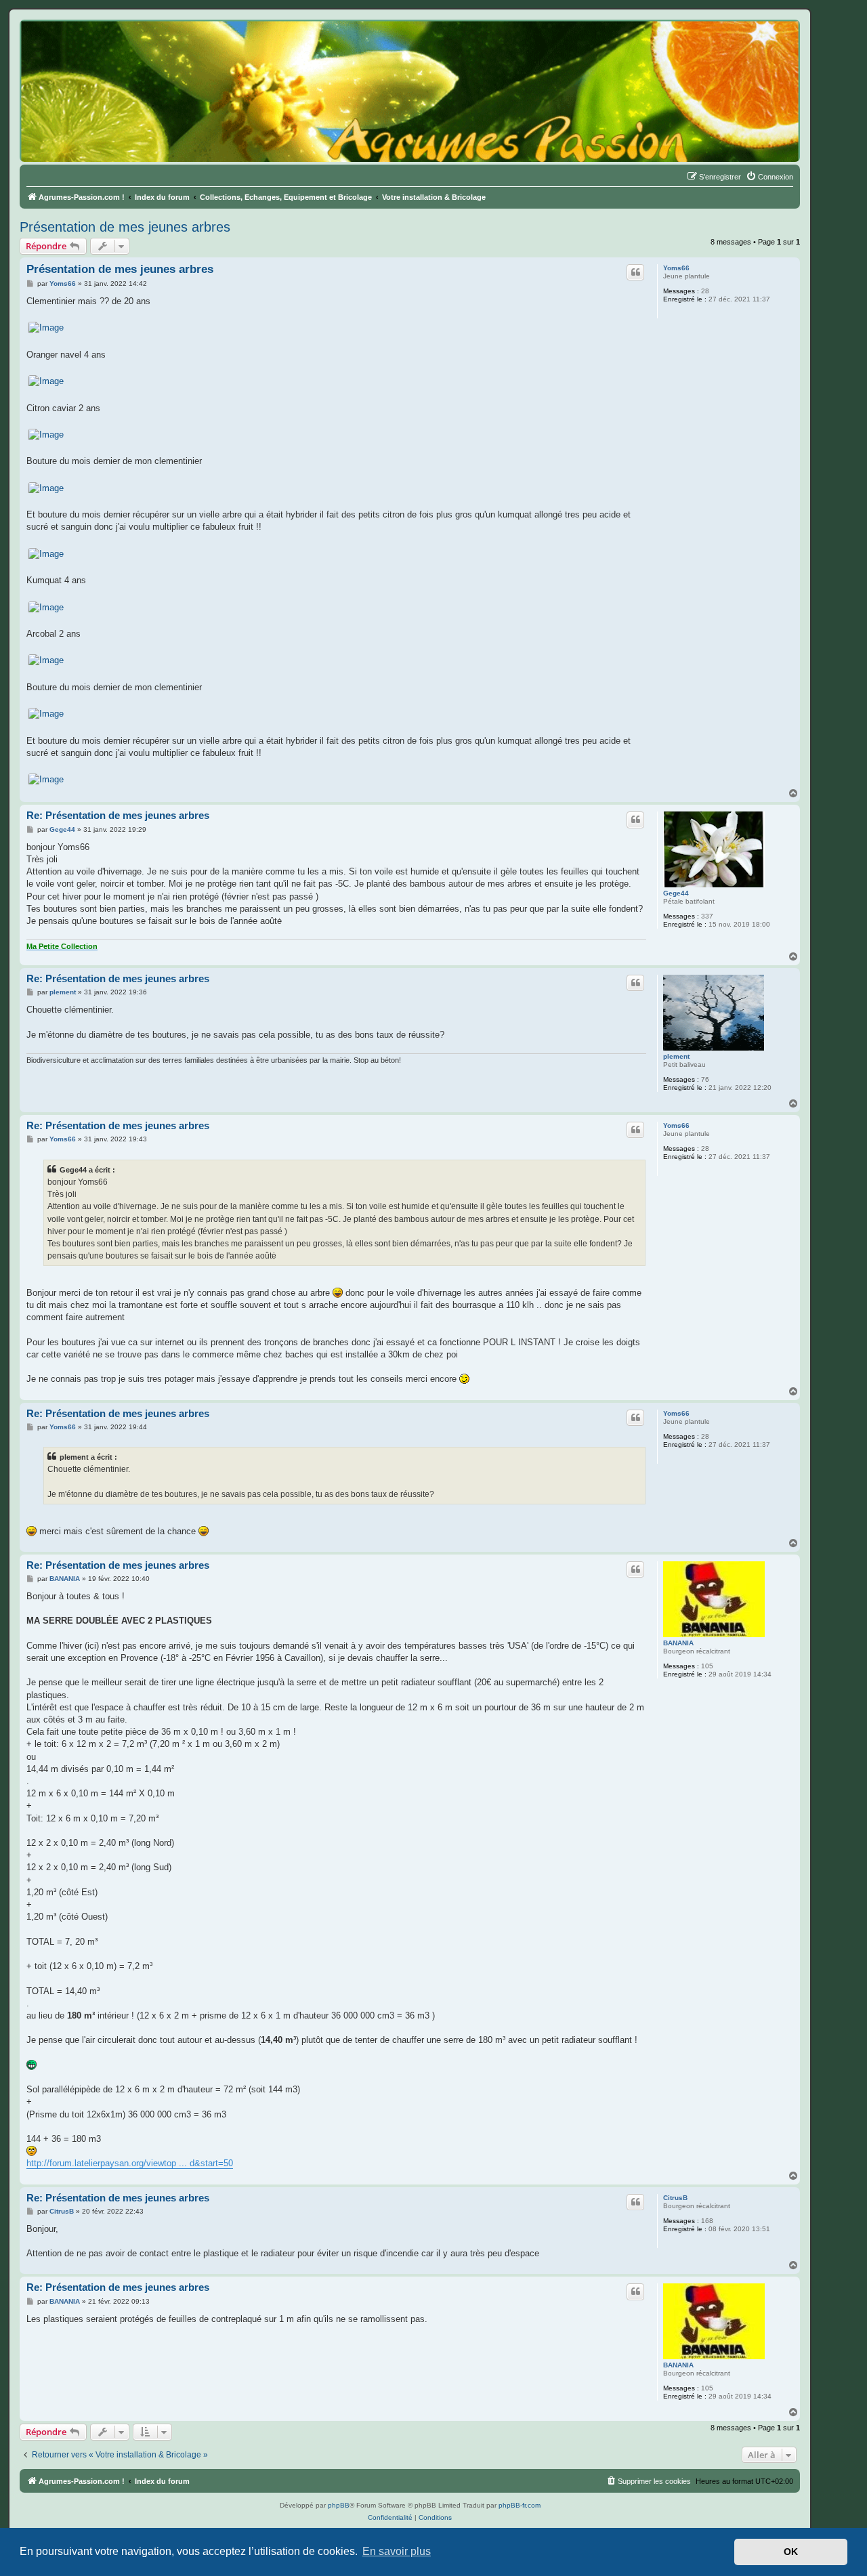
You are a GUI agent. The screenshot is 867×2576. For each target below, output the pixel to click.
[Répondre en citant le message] (635, 272)
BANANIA (678, 1643)
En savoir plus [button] (397, 2551)
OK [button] (791, 2552)
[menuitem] (769, 177)
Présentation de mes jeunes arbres (125, 227)
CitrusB (675, 2198)
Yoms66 (676, 268)
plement (676, 1056)
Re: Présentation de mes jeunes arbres (118, 815)
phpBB (339, 2505)
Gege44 (676, 893)
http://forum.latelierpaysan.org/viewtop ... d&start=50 (130, 2163)
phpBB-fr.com (520, 2505)
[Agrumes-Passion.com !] (81, 45)
